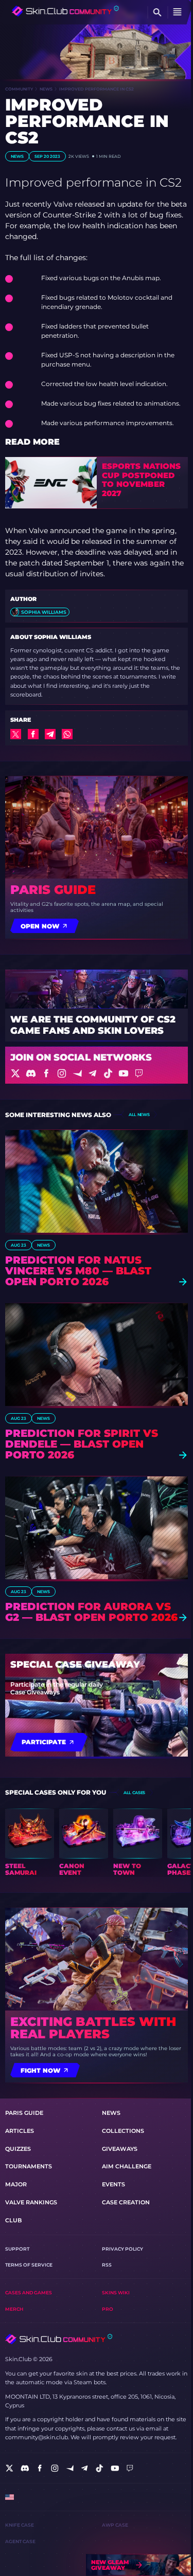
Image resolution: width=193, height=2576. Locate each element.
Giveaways (120, 2149)
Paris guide (53, 890)
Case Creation (126, 2202)
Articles (20, 2131)
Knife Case (20, 2525)
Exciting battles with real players (93, 2028)
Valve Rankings (31, 2202)
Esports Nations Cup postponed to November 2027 (141, 480)
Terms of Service (29, 2265)
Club (13, 2220)
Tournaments (29, 2166)
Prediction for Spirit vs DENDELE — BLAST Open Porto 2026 (82, 1444)
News (46, 89)
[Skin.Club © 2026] (59, 2339)
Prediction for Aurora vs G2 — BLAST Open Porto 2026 (91, 1612)
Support (17, 2249)
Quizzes (18, 2149)
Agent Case (20, 2541)
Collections (123, 2131)
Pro (108, 2309)
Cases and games (29, 2292)
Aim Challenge (127, 2166)
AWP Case (115, 2525)
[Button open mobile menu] (178, 12)
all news (139, 1115)
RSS (107, 2265)
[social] (10, 2468)
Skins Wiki (116, 2292)
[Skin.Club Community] (65, 11)
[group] (30, 1842)
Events (113, 2184)
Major (16, 2184)
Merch (14, 2309)
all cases (134, 1793)
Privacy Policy (122, 2249)
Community (19, 89)
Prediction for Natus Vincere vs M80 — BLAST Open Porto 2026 (78, 1271)
